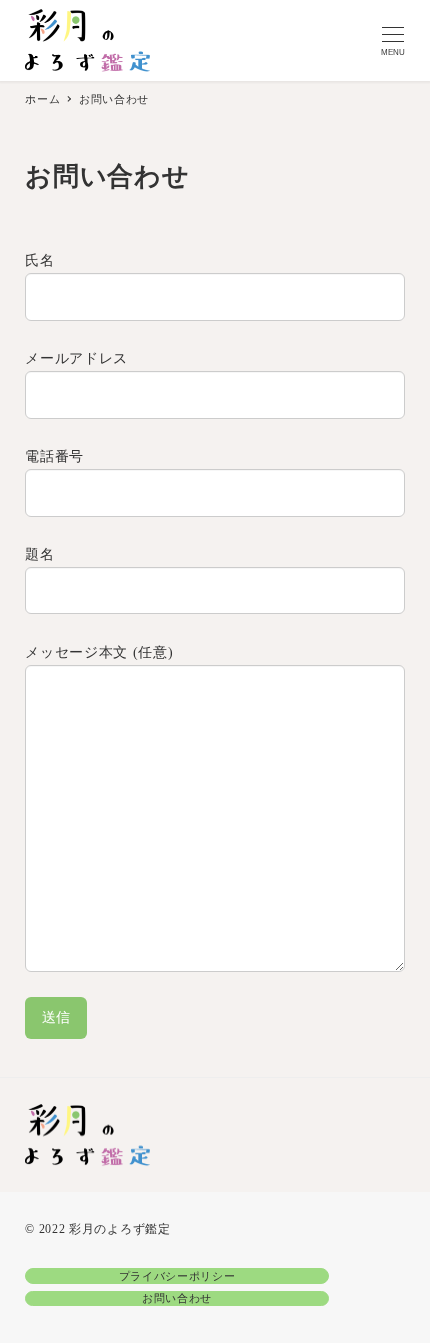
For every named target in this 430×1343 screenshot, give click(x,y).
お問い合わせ (177, 1298)
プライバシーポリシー (177, 1276)
